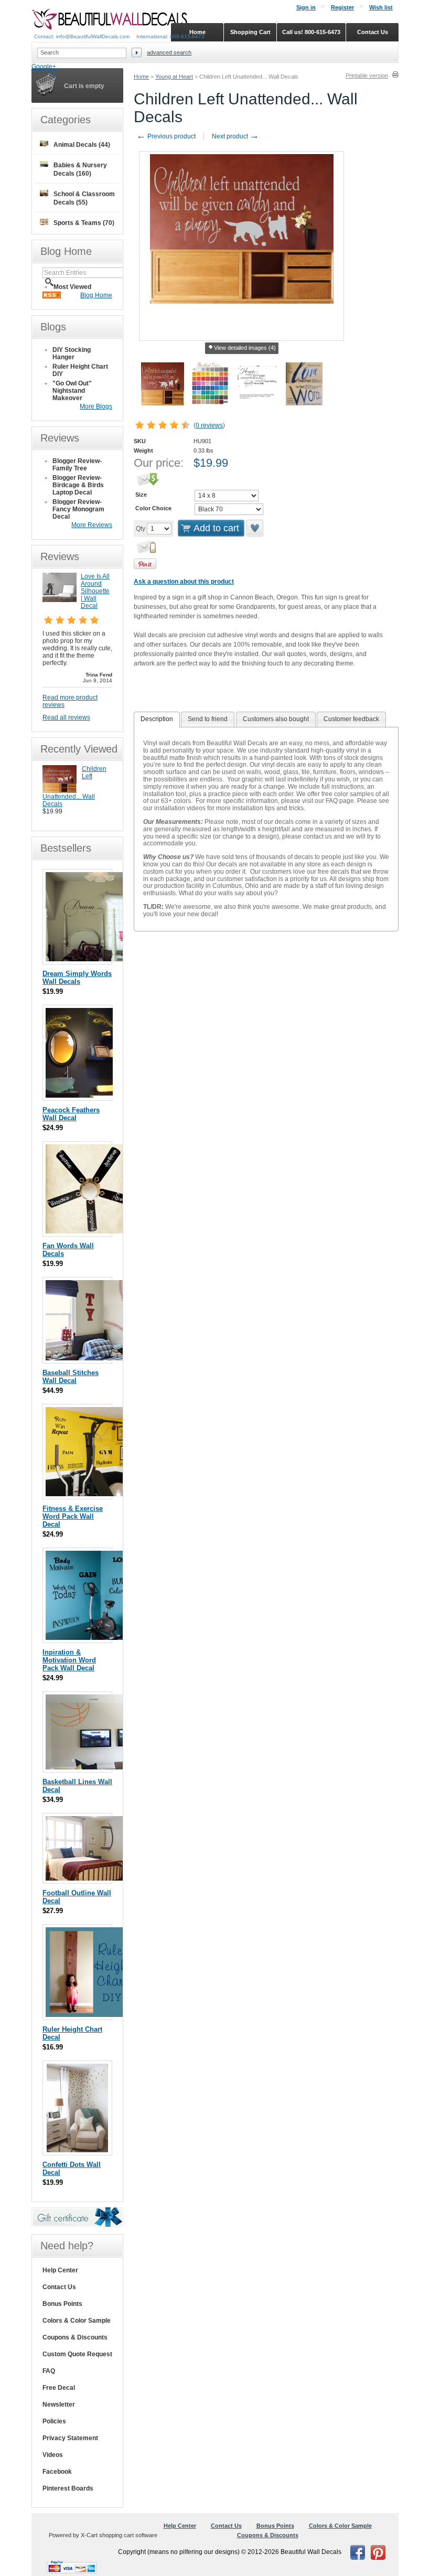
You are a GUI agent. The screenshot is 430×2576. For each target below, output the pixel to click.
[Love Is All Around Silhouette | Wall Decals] (60, 600)
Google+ (44, 67)
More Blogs (96, 406)
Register (342, 7)
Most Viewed (72, 287)
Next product (235, 136)
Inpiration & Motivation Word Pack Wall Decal (69, 1660)
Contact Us (59, 2287)
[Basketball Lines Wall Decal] (98, 1767)
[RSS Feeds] (52, 296)
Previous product (166, 136)
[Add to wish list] (255, 528)
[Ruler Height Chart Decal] (89, 2015)
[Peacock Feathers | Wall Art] (79, 1095)
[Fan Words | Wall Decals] (92, 1231)
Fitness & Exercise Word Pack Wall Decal (73, 1516)
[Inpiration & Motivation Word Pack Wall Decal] (90, 1638)
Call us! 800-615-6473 (311, 32)
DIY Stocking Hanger (72, 353)
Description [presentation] (157, 719)
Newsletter (59, 2405)
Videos (53, 2455)
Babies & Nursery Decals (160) (80, 169)
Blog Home (96, 295)
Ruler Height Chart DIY (80, 370)
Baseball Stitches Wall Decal (71, 1377)
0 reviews (209, 425)
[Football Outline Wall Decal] (98, 1878)
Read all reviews (66, 717)
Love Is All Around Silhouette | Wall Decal (95, 591)
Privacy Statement (70, 2438)
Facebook (57, 2472)
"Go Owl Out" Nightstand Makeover (72, 391)
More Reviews (92, 525)
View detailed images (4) (245, 348)
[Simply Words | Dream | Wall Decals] (89, 959)
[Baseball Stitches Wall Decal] (106, 1358)
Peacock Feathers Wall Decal (71, 1114)
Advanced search (169, 52)
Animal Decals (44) (82, 145)
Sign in (306, 7)
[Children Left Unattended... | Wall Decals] (60, 791)
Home (141, 77)
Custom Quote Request (77, 2354)
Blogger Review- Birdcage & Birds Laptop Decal (78, 485)
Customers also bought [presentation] (276, 719)
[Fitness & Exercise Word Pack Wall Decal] (89, 1494)
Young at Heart (174, 77)
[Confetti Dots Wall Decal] (77, 2150)
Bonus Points (62, 2304)
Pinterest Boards (68, 2488)
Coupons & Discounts (75, 2337)
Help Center (60, 2270)
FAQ (49, 2371)
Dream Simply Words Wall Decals (77, 978)
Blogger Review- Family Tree (77, 465)
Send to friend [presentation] (208, 719)
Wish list (381, 7)
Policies (54, 2421)
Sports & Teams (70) (84, 223)
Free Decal (59, 2388)
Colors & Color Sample (77, 2321)
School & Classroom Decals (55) (84, 198)
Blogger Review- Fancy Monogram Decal (78, 509)
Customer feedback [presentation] (351, 719)
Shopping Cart (250, 32)
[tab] (157, 720)
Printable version (367, 76)
